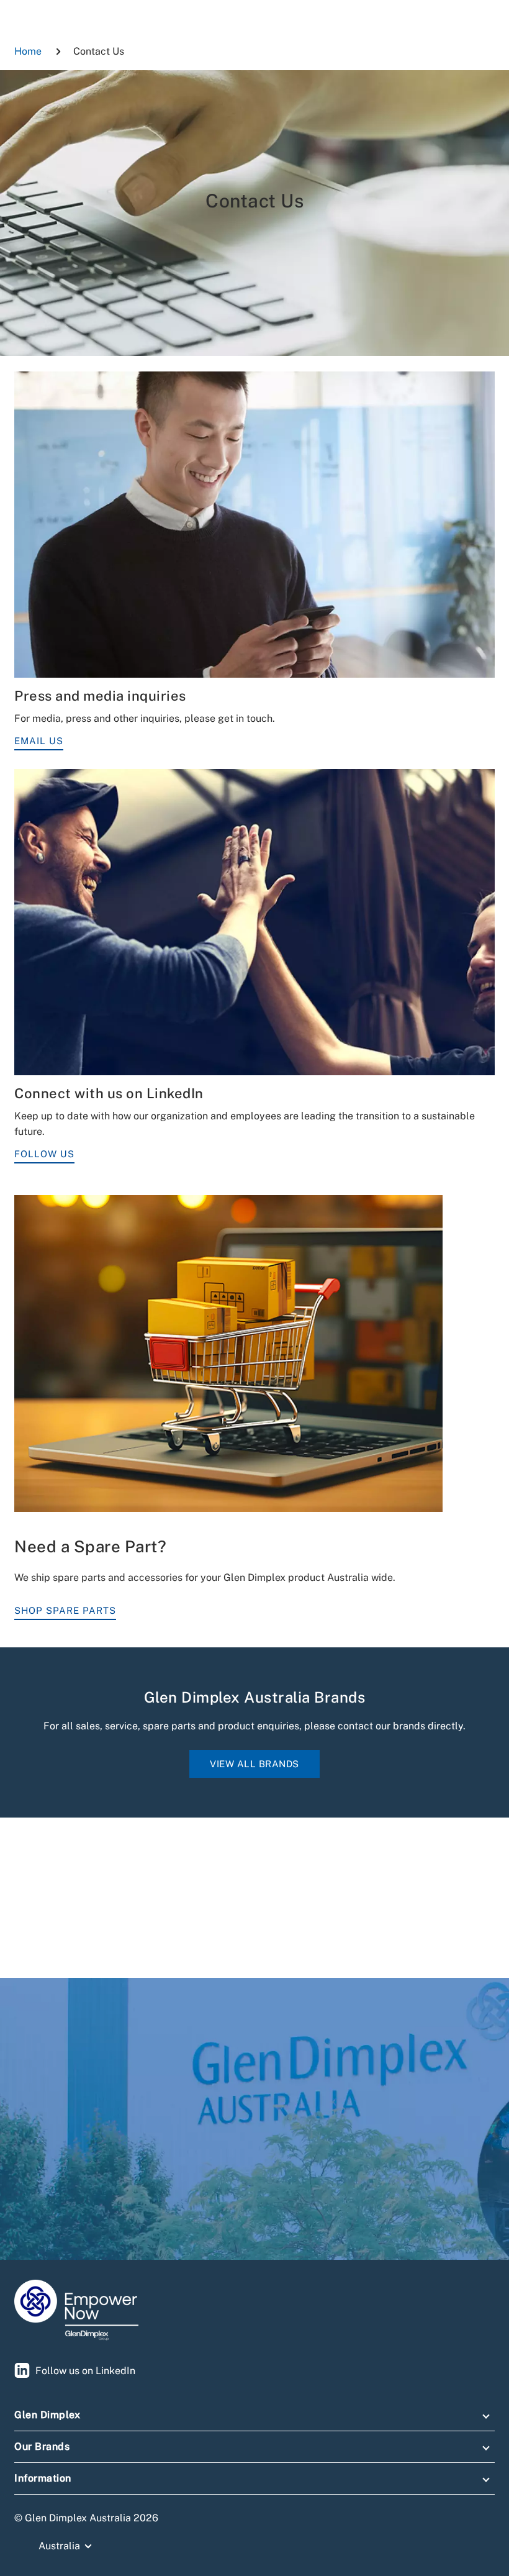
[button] (254, 2418)
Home (28, 51)
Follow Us (44, 1154)
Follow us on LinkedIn (85, 2371)
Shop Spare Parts (65, 1610)
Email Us (39, 741)
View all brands (254, 1764)
